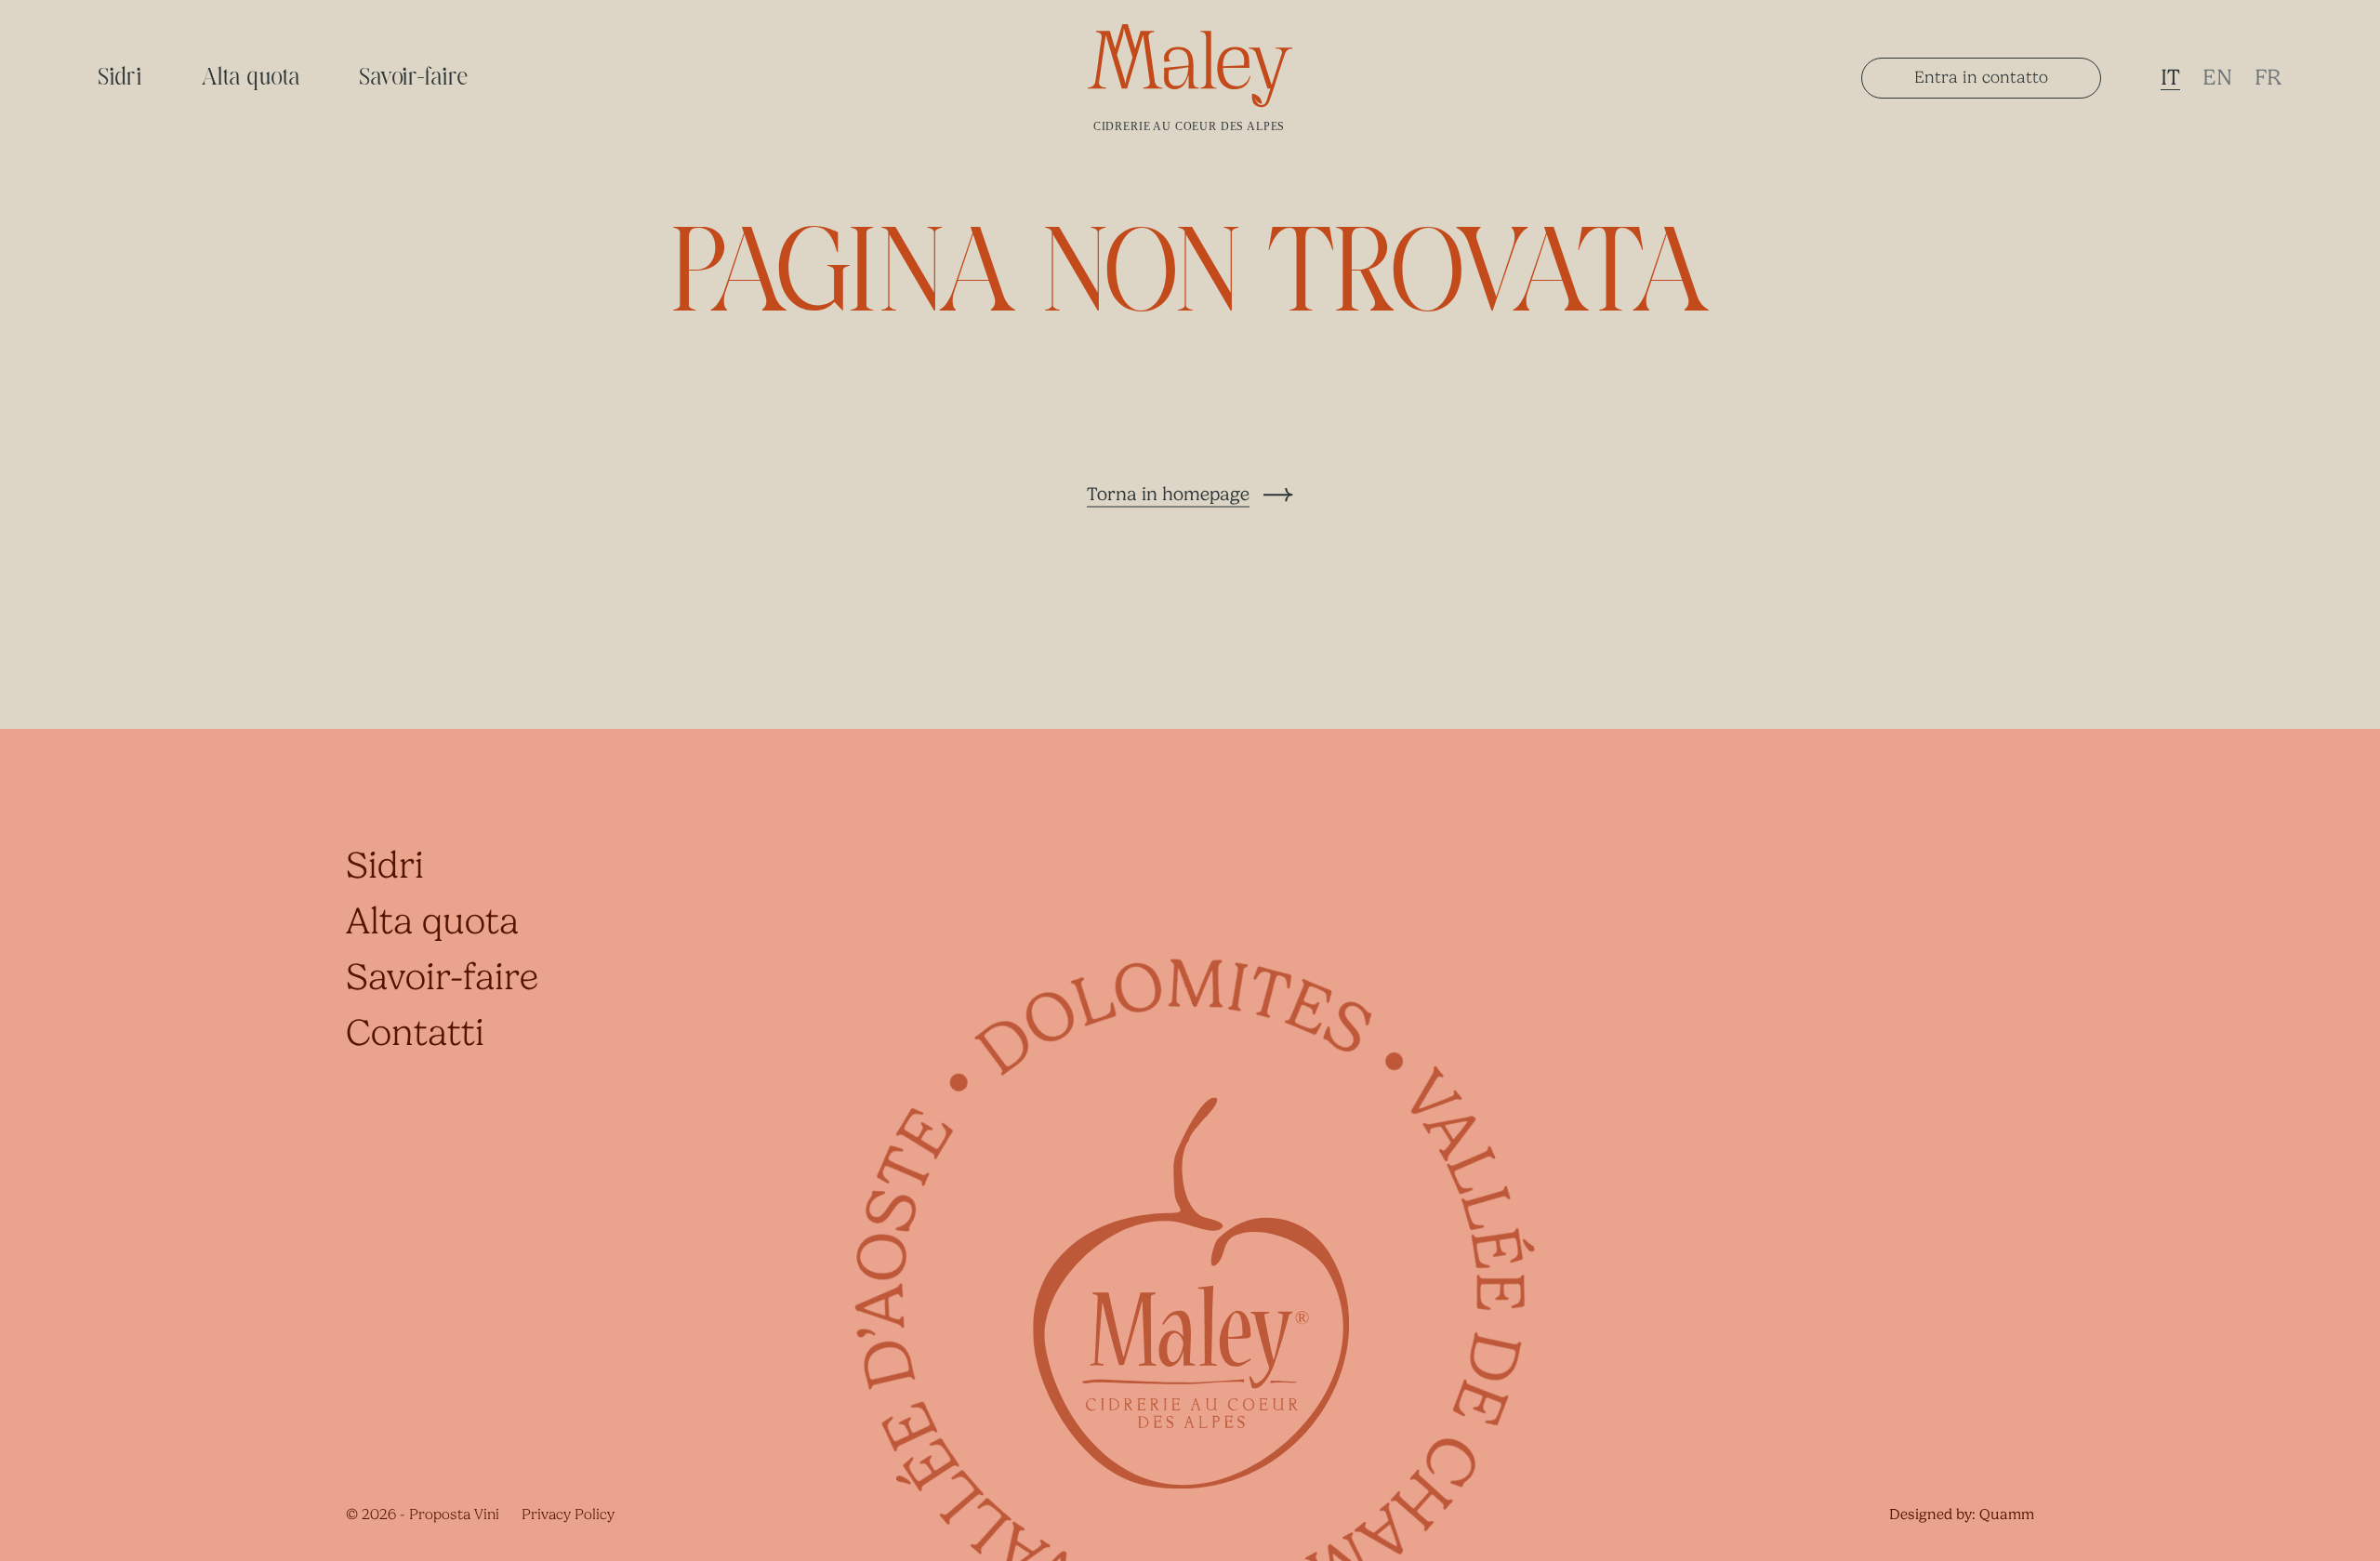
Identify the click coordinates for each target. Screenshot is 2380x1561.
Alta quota (251, 78)
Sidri (120, 78)
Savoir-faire (415, 78)
